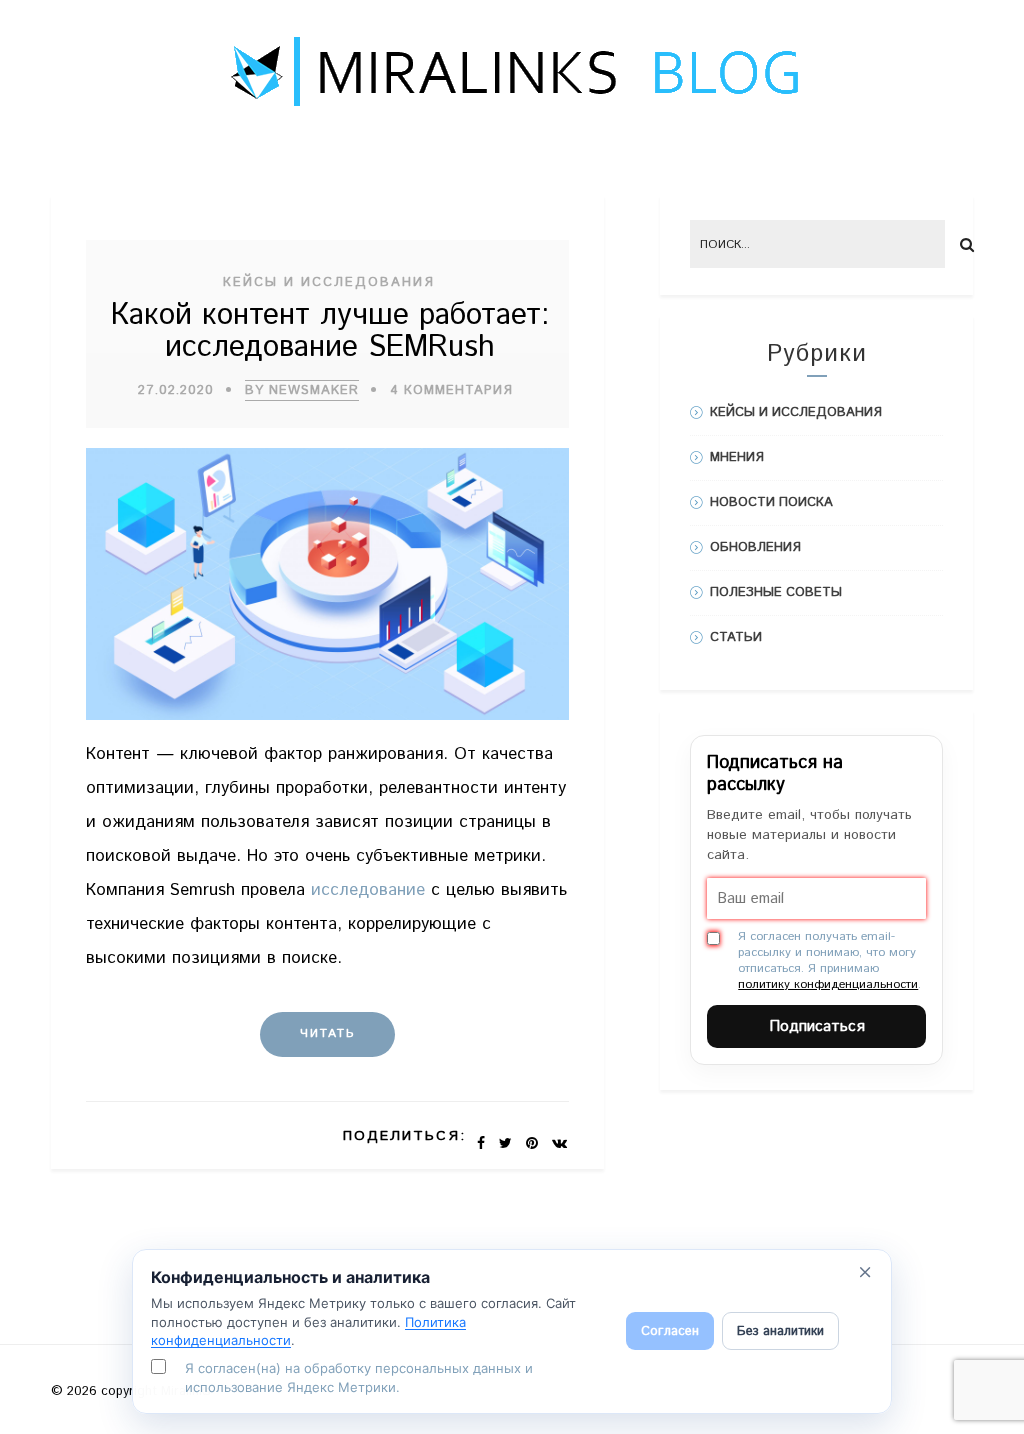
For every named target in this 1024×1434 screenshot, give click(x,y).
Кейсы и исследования (329, 282)
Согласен (670, 1331)
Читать (327, 1033)
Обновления (755, 547)
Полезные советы (776, 592)
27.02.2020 (176, 390)
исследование (368, 890)
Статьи (736, 637)
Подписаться (817, 1026)
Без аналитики (780, 1331)
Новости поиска (771, 502)
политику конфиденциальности (828, 984)
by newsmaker (302, 390)
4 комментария (451, 390)
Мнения (737, 457)
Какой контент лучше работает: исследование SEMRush (330, 331)
